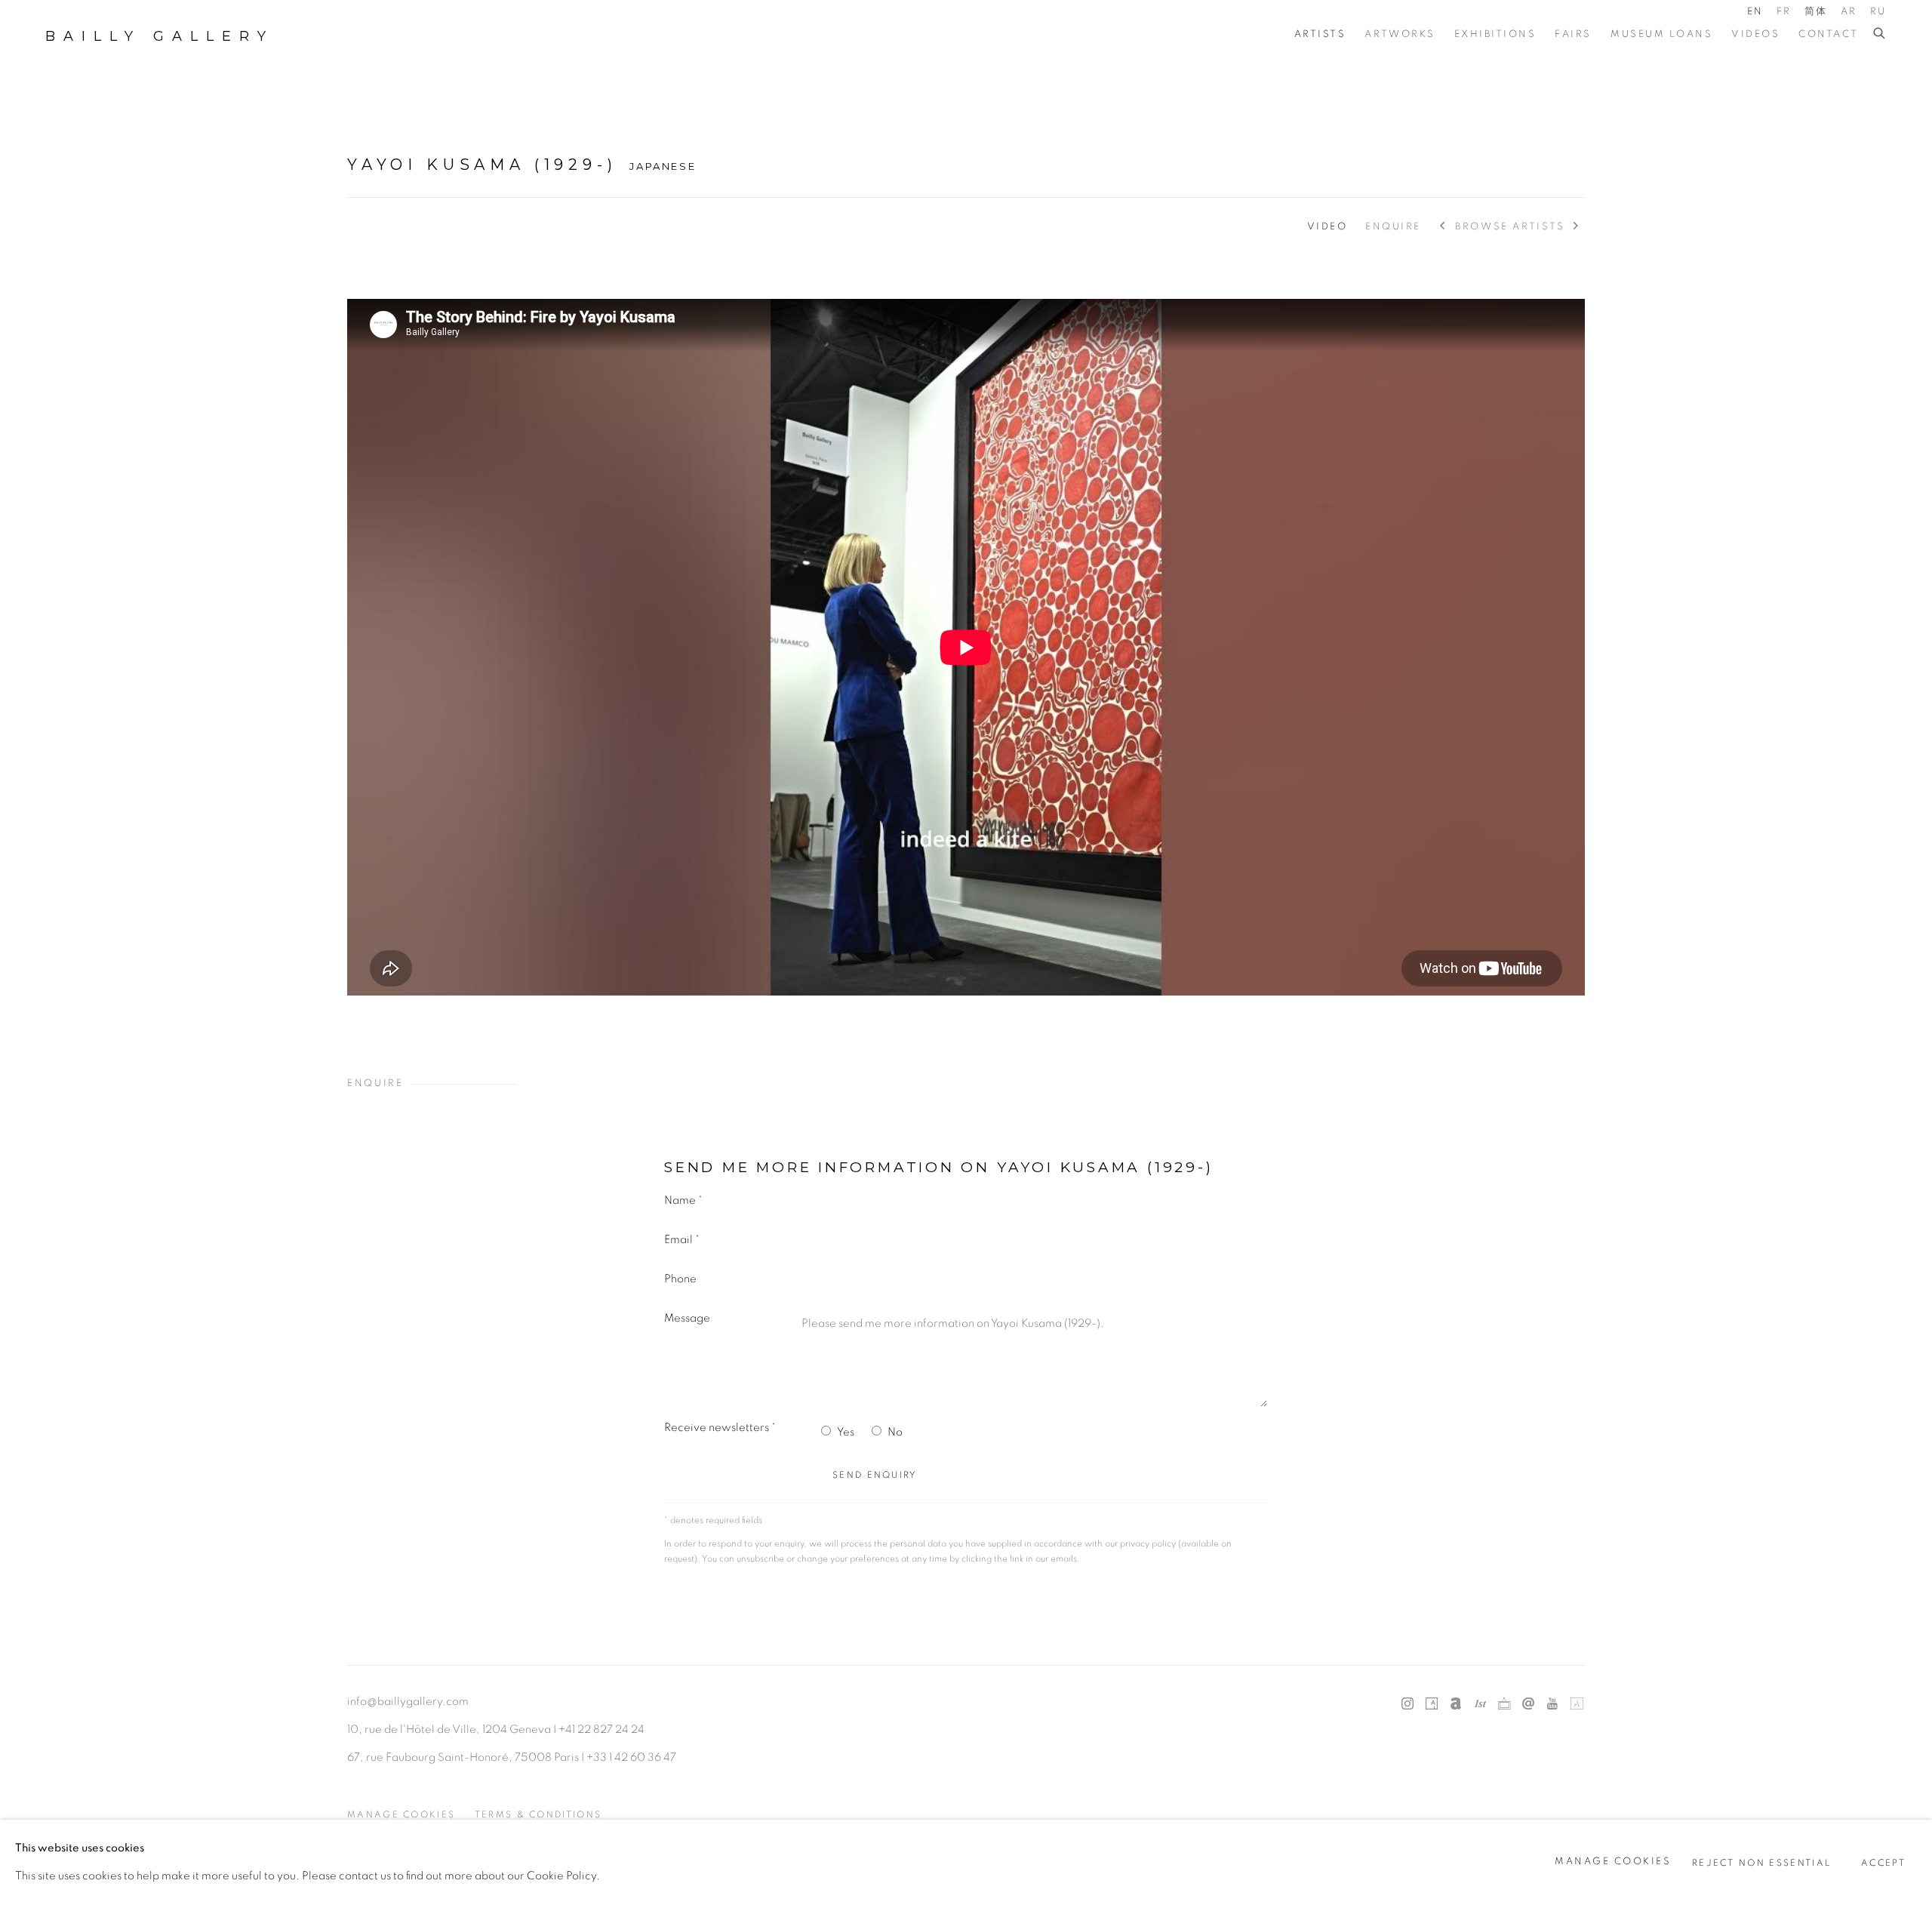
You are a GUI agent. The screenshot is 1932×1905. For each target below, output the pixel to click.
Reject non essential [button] (1761, 1862)
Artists (1320, 34)
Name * (683, 1200)
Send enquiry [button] (875, 1475)
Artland (1577, 1704)
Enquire (1393, 227)
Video (1327, 227)
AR (1849, 12)
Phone (680, 1279)
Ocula (1504, 1704)
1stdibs (1480, 1704)
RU (1878, 12)
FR (1784, 12)
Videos (1755, 34)
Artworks (1400, 34)
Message (687, 1318)
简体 (1816, 12)
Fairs (1573, 34)
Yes (846, 1432)
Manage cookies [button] (401, 1815)
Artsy (1432, 1704)
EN (1755, 12)
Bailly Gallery (160, 36)
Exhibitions (1495, 34)
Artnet (1456, 1704)
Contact (1829, 34)
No (895, 1432)
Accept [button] (1883, 1862)
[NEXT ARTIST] (1577, 227)
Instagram (1407, 1704)
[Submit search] (1880, 34)
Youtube (1552, 1704)
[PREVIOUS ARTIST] (1443, 227)
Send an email (1528, 1704)
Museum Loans (1661, 34)
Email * (682, 1240)
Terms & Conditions (538, 1815)
